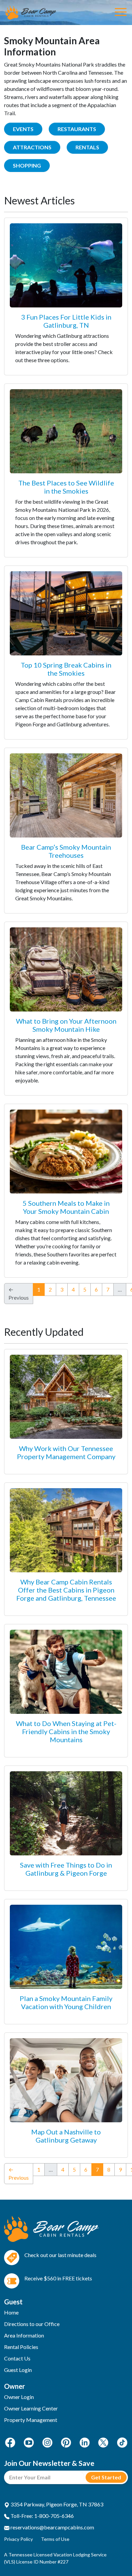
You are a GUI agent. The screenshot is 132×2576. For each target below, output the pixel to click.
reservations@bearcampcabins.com (52, 2527)
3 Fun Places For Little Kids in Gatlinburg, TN (66, 321)
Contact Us (17, 2358)
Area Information (24, 2335)
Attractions (32, 147)
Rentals (87, 147)
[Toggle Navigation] (121, 12)
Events (23, 129)
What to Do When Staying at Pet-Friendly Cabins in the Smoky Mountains (66, 1731)
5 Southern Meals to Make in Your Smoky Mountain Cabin (66, 1207)
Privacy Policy (18, 2539)
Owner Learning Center (31, 2408)
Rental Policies (21, 2347)
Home (11, 2312)
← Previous (19, 2173)
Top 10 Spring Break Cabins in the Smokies (66, 669)
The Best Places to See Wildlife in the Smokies (66, 487)
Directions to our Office (32, 2324)
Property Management (31, 2420)
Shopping (27, 165)
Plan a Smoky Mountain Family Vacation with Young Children (66, 2002)
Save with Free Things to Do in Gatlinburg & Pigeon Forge (66, 1869)
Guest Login (18, 2370)
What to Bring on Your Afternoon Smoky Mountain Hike (66, 1025)
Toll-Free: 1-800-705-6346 (42, 2516)
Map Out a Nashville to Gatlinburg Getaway (66, 2136)
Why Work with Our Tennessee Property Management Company (66, 1452)
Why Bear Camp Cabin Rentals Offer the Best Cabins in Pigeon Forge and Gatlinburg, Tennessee (66, 1590)
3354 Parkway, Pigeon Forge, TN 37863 (56, 2504)
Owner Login (19, 2397)
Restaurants (77, 129)
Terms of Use (55, 2539)
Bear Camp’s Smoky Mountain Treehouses (66, 851)
